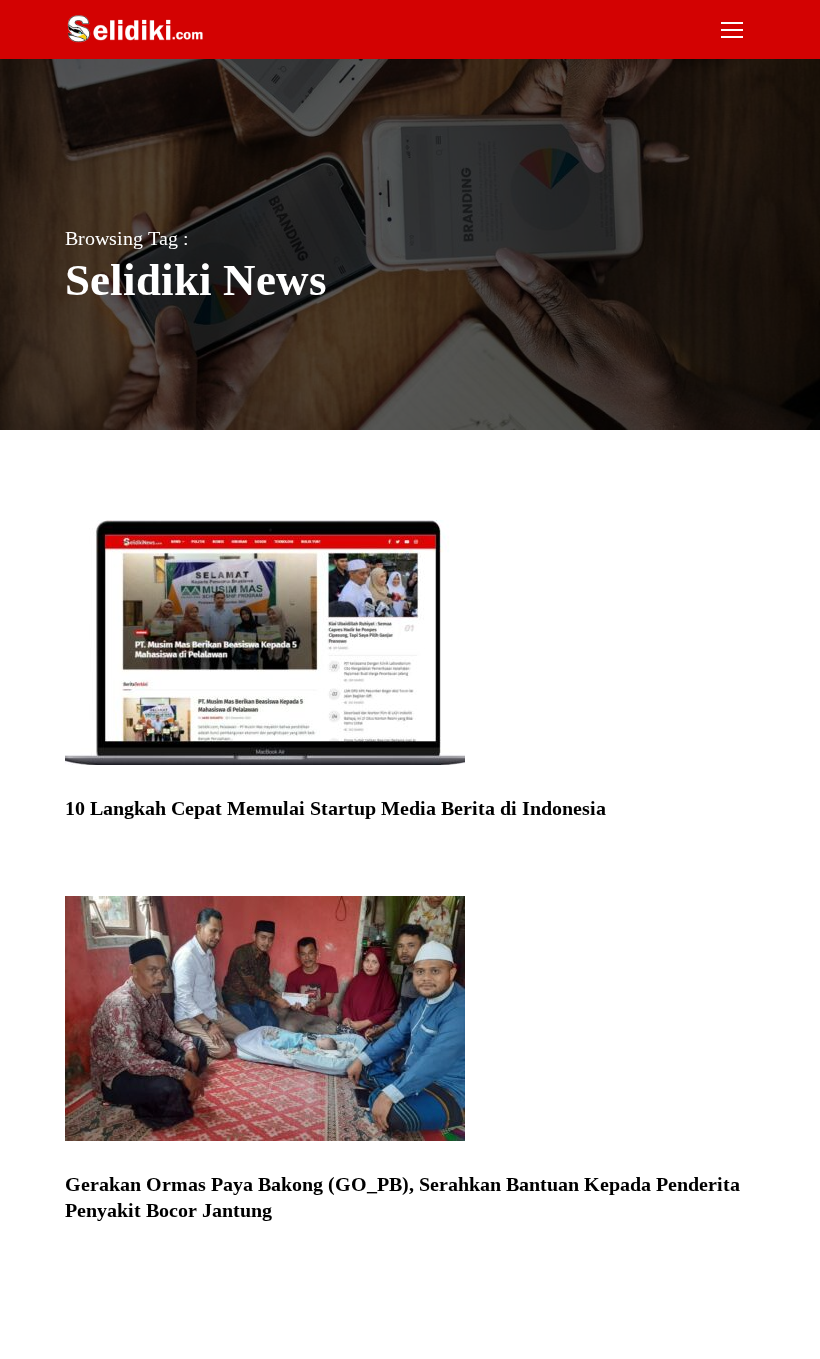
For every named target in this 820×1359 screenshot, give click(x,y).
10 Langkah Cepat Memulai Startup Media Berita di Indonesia (335, 808)
